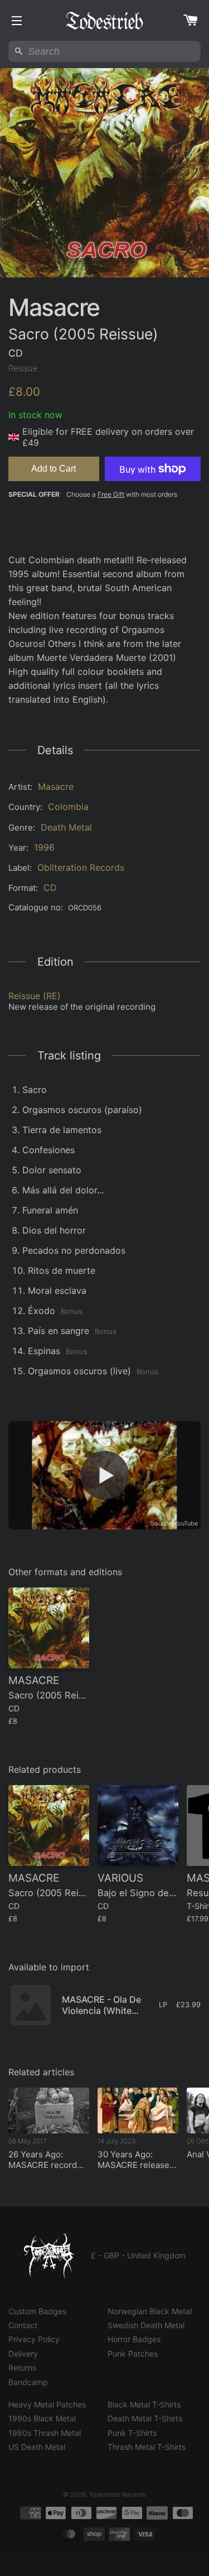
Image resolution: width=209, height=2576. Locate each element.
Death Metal (66, 827)
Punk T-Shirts (132, 2433)
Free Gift (111, 494)
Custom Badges (37, 2311)
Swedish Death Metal (146, 2325)
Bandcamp (28, 2382)
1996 (44, 847)
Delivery (23, 2354)
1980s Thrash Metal (45, 2433)
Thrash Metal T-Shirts (147, 2447)
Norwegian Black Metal (150, 2311)
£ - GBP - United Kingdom (138, 2255)
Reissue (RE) (35, 996)
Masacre (56, 786)
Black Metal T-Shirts (144, 2404)
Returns (22, 2368)
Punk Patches (133, 2354)
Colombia (68, 807)
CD (50, 888)
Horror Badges (134, 2339)
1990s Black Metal (42, 2418)
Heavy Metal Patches (47, 2404)
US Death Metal (37, 2447)
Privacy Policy (34, 2339)
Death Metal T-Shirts (145, 2418)
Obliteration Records (81, 867)
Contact (23, 2325)
